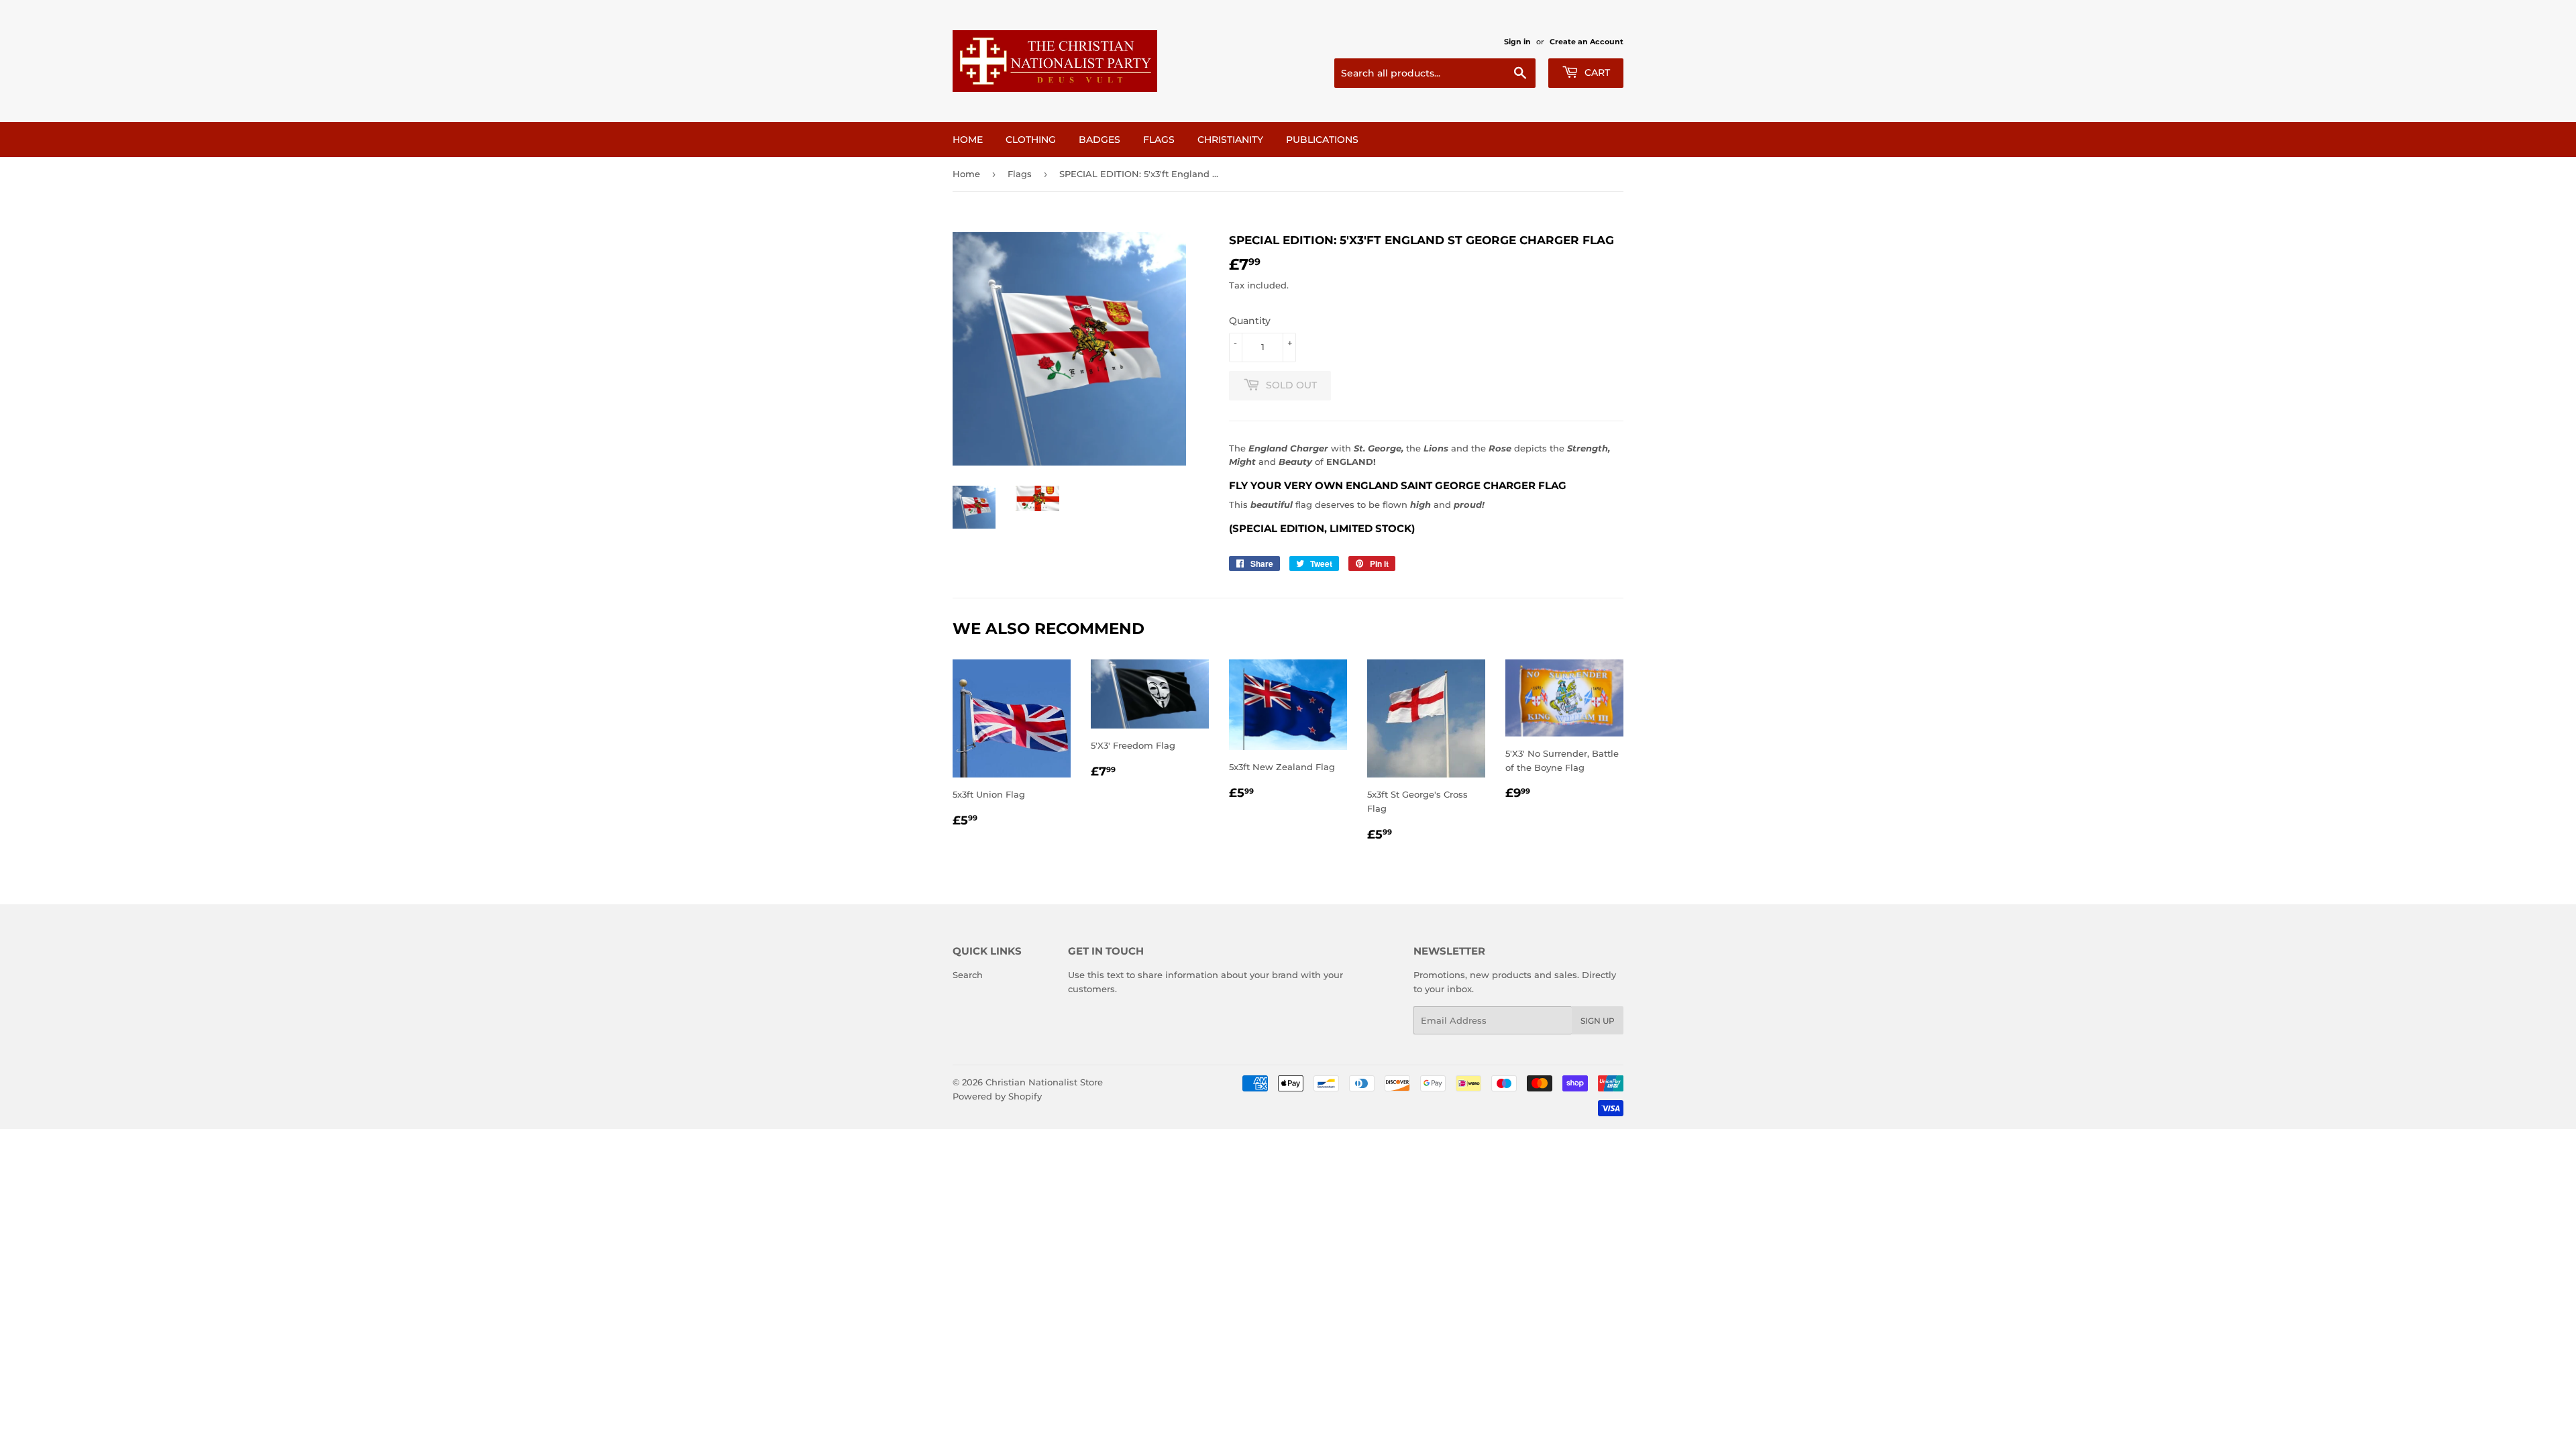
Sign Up (1598, 1021)
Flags (1159, 140)
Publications (1322, 140)
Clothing (1031, 140)
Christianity (1230, 140)
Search (968, 975)
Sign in (1517, 42)
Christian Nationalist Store (1044, 1082)
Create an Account (1587, 42)
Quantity (1250, 321)
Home (968, 140)
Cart (1596, 72)
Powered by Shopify (997, 1096)
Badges (1099, 140)
